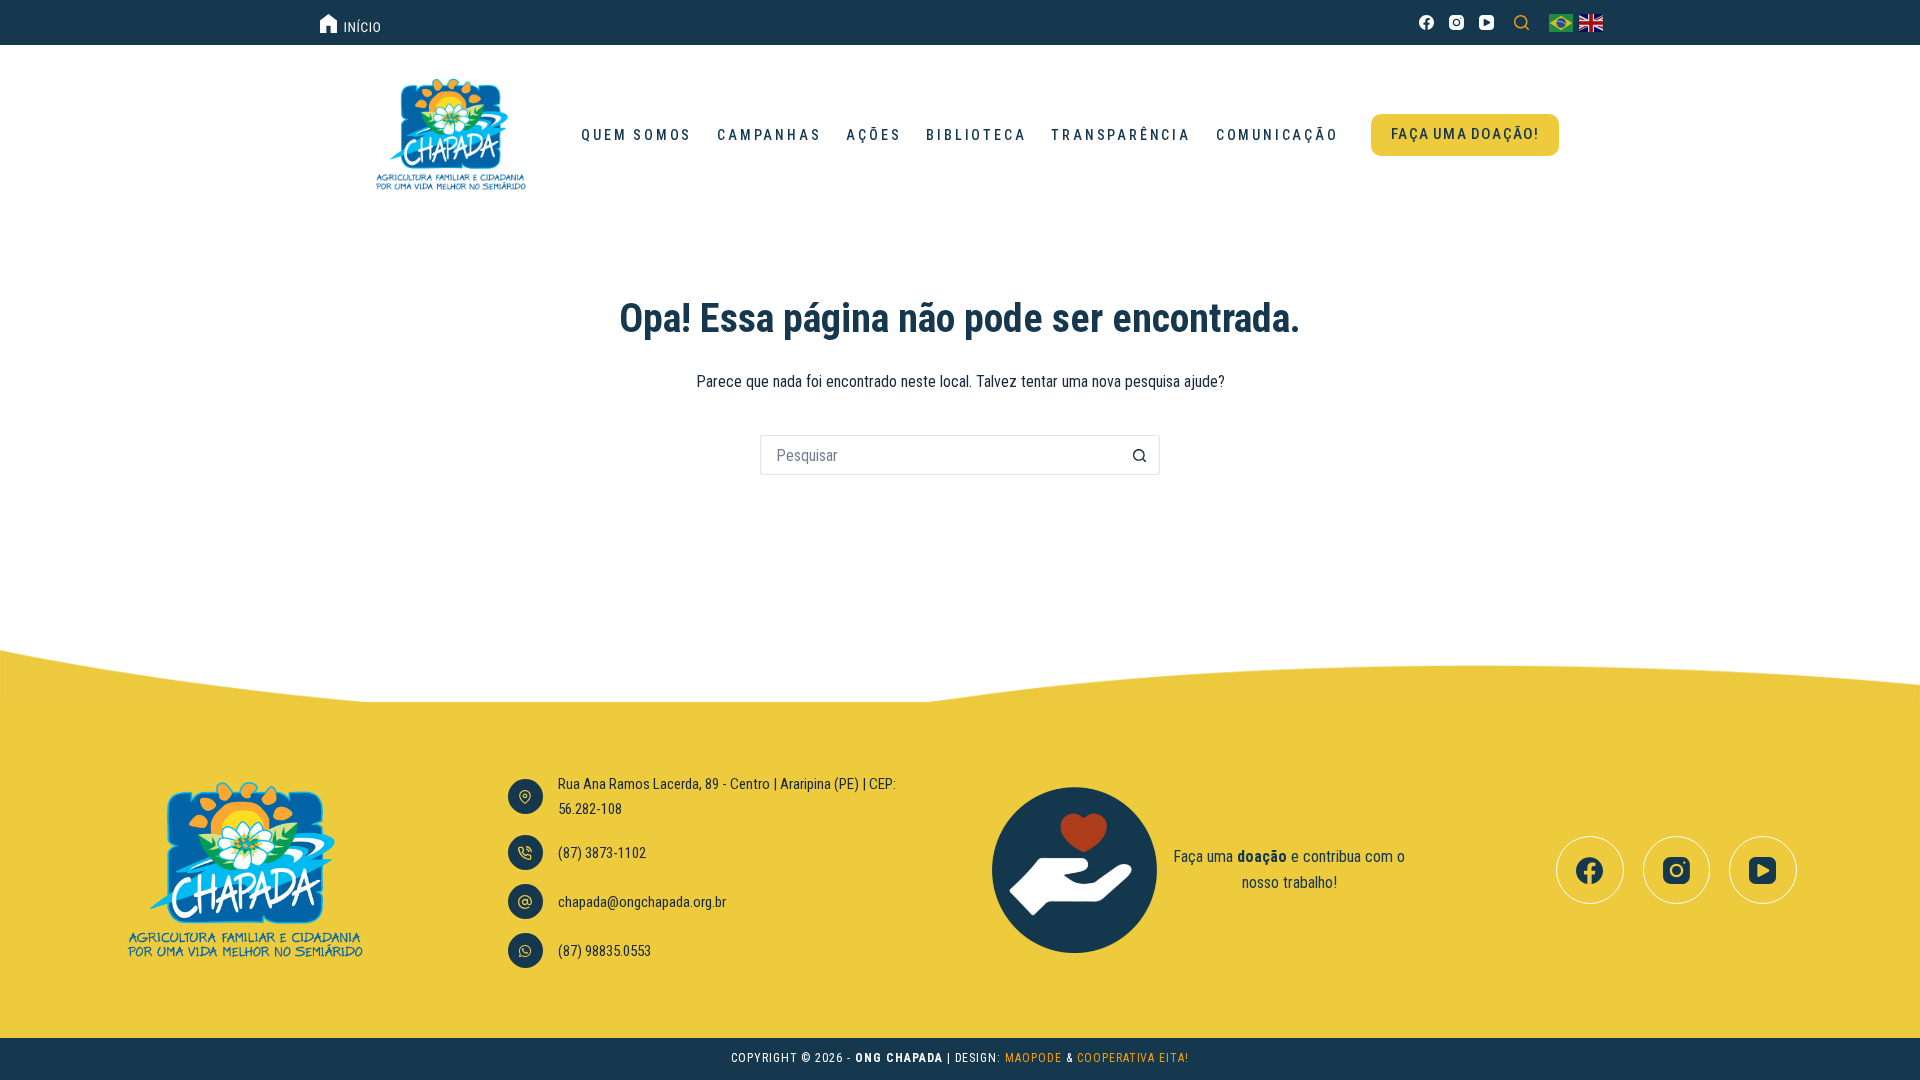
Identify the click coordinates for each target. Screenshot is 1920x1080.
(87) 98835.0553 (604, 951)
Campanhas (769, 135)
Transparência (1120, 135)
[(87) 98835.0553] (525, 950)
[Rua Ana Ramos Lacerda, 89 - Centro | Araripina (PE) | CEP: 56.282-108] (525, 796)
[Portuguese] (1562, 22)
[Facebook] (1426, 22)
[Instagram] (1456, 22)
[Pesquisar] (1521, 22)
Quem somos (636, 135)
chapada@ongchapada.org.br (642, 902)
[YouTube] (1486, 22)
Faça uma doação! (1465, 134)
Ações (873, 135)
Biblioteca (976, 135)
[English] (1592, 22)
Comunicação (1277, 135)
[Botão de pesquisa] (1140, 455)
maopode (1033, 1058)
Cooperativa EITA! (1133, 1058)
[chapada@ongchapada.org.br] (525, 901)
